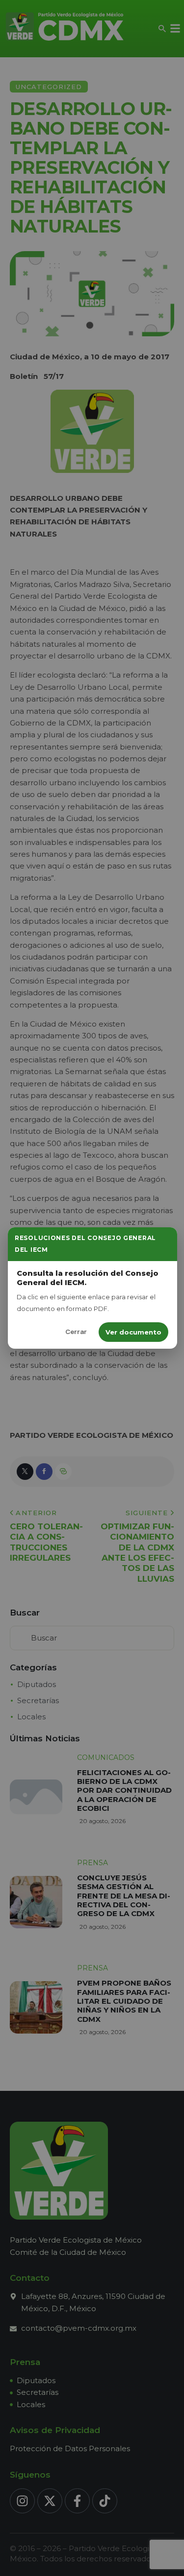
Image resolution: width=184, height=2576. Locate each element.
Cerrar (76, 1332)
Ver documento (133, 1332)
